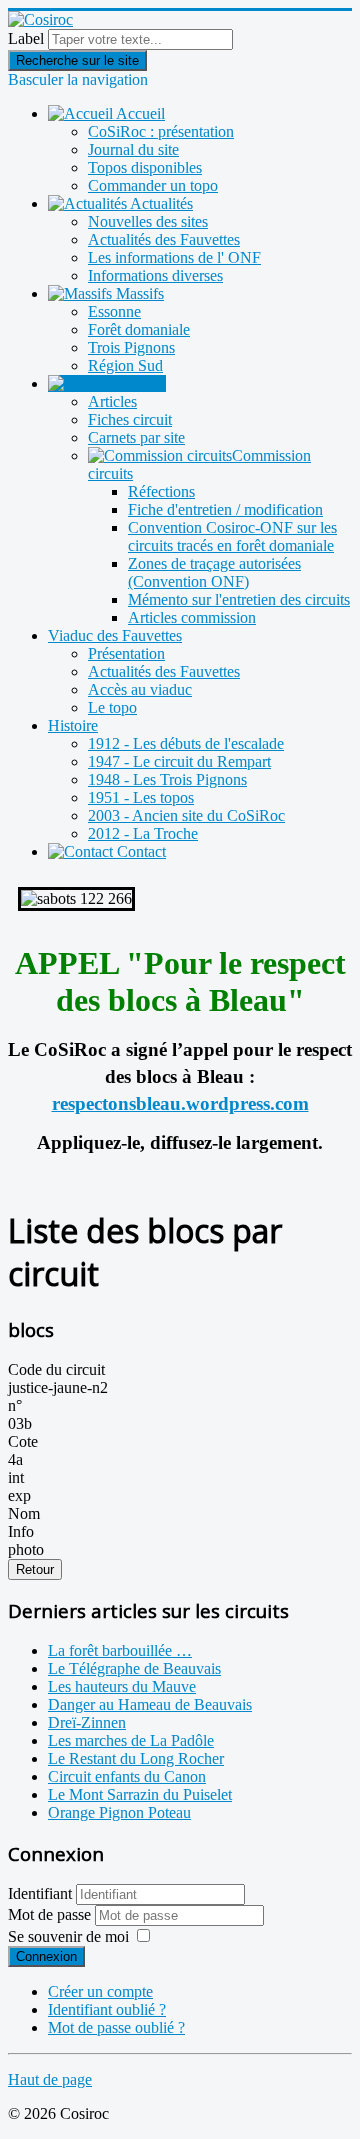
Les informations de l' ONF (174, 257)
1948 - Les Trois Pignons (167, 779)
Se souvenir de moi (68, 1936)
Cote (23, 1441)
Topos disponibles (145, 167)
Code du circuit (56, 1369)
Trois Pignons (131, 347)
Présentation (126, 653)
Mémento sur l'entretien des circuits (239, 599)
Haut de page (50, 2079)
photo (26, 1549)
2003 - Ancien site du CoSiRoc (186, 815)
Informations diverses (155, 275)
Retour (35, 1569)
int (16, 1477)
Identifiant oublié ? (107, 2009)
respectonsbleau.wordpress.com (180, 1103)
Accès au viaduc (140, 689)
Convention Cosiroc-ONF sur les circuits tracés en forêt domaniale (232, 536)
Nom (24, 1513)
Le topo (112, 707)
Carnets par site (136, 437)
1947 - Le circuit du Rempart (179, 761)
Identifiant (40, 1893)
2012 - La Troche (143, 833)
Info (21, 1531)
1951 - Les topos (141, 797)
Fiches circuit (130, 419)
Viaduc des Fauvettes (115, 635)
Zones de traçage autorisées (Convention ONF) (214, 572)
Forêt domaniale (139, 329)
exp (19, 1495)
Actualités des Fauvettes (164, 239)
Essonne (114, 311)
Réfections (161, 491)
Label (26, 38)
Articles (112, 401)
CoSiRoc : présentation (161, 131)
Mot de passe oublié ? (116, 2027)
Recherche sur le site (77, 60)
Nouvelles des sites (148, 221)
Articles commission (192, 617)
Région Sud (125, 365)
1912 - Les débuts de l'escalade (186, 743)
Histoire (73, 725)
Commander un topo (153, 185)
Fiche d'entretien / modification (225, 509)
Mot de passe (51, 1914)
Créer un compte (100, 1991)
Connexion (46, 1956)
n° (15, 1405)
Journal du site (133, 149)
